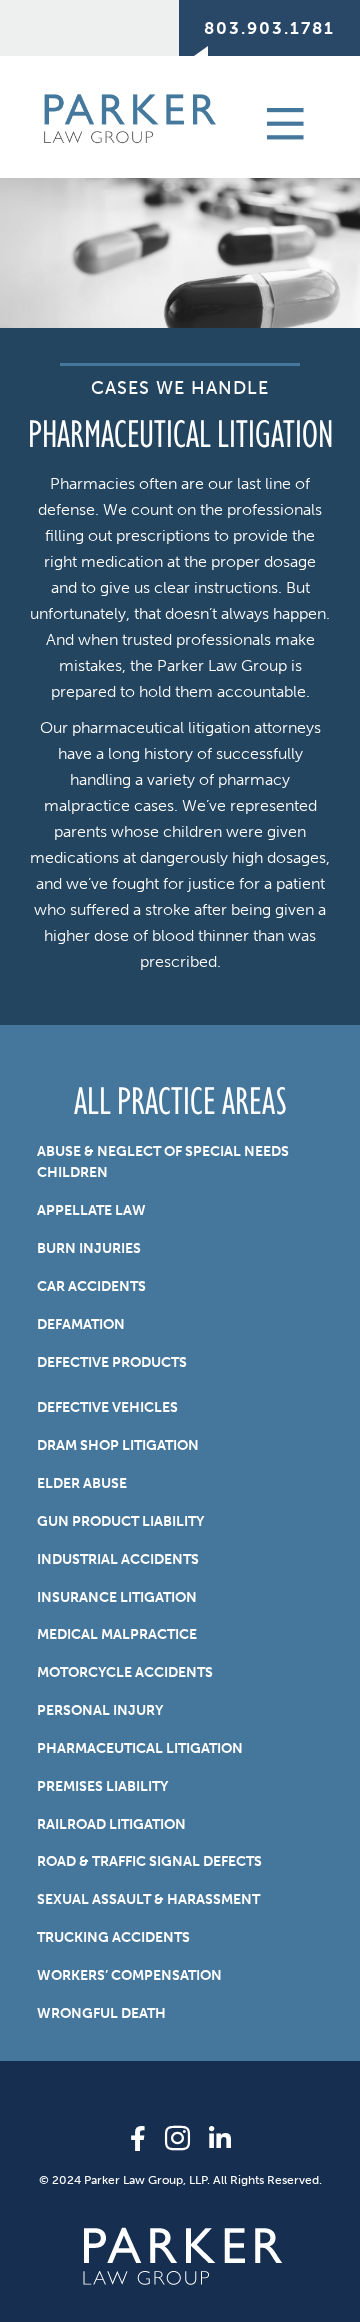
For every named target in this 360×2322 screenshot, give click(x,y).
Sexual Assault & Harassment (148, 1899)
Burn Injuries (89, 1248)
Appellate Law (91, 1210)
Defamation (81, 1324)
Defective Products (112, 1362)
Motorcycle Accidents (125, 1672)
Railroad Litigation (111, 1824)
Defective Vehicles (107, 1407)
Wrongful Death (101, 2013)
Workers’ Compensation (129, 1975)
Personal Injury (100, 1710)
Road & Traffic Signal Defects (149, 1861)
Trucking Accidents (113, 1937)
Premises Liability (102, 1786)
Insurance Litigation (117, 1597)
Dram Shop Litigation (118, 1445)
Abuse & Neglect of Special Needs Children (163, 1162)
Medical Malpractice (117, 1634)
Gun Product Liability (120, 1521)
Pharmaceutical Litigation (140, 1748)
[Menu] (263, 122)
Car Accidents (91, 1286)
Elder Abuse (82, 1483)
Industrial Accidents (118, 1559)
